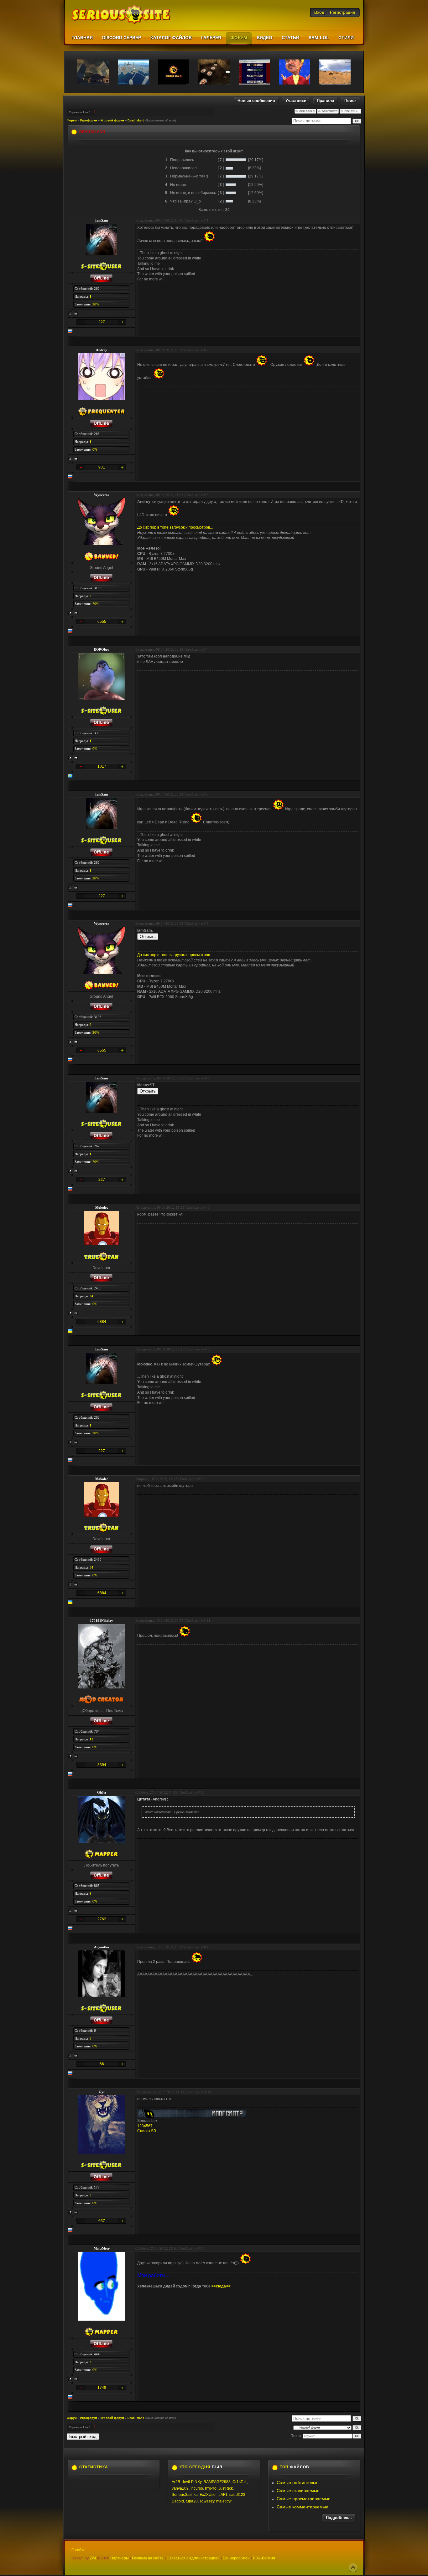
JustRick (226, 2488)
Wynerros (102, 495)
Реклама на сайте (148, 2558)
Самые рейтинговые (298, 2482)
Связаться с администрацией (193, 2558)
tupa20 (192, 2501)
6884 (102, 1322)
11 (209, 1621)
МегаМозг (102, 2248)
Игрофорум (89, 120)
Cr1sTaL (240, 2482)
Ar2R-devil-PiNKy (187, 2482)
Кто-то (211, 2488)
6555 (102, 622)
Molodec (102, 1207)
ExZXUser (208, 2495)
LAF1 (223, 2495)
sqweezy (207, 2501)
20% (96, 304)
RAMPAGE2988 (217, 2482)
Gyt (102, 2092)
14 (210, 2092)
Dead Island (136, 120)
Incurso (197, 2488)
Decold (178, 2501)
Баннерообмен (236, 2558)
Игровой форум (112, 120)
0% (95, 449)
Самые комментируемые (303, 2507)
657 (102, 2221)
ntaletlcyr (224, 2501)
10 (203, 1479)
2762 (102, 1919)
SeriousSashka (185, 2495)
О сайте (78, 2550)
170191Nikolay (102, 1621)
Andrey (102, 350)
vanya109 (180, 2488)
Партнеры (120, 2558)
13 (209, 1947)
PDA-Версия (264, 2558)
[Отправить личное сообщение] (76, 314)
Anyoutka (102, 1947)
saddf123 (237, 2495)
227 (102, 322)
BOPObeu (102, 649)
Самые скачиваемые (298, 2491)
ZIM (93, 2558)
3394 (102, 1765)
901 (102, 467)
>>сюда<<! (222, 2286)
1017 (102, 766)
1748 (102, 2388)
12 (203, 1792)
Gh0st (102, 1792)
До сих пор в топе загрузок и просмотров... (175, 527)
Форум (72, 120)
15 (203, 2248)
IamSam (102, 220)
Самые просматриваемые (304, 2499)
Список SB (147, 2131)
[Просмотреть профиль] (70, 314)
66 (102, 2064)
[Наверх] (353, 2568)
